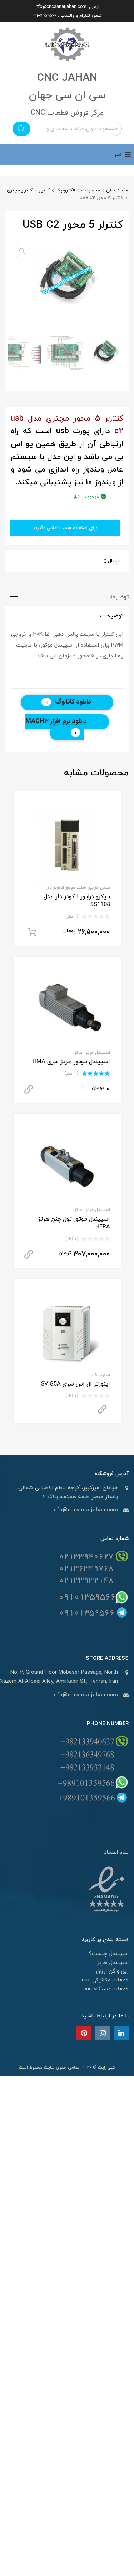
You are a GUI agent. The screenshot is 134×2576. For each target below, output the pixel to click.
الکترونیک (65, 190)
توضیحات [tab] (117, 597)
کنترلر (44, 190)
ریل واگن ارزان (112, 1971)
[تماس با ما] (121, 2034)
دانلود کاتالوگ (73, 702)
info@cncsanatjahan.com (61, 7)
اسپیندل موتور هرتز (92, 1053)
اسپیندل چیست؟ (109, 1954)
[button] (118, 155)
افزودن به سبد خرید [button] (32, 932)
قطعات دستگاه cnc (106, 1989)
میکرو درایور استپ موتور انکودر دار (79, 887)
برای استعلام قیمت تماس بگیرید (65, 528)
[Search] (21, 129)
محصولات (91, 190)
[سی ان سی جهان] (67, 64)
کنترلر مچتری (20, 190)
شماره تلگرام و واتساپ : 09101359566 (67, 16)
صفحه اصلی (118, 190)
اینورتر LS (101, 1375)
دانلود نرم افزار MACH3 (56, 721)
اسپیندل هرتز (113, 1963)
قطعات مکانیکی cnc (105, 1980)
